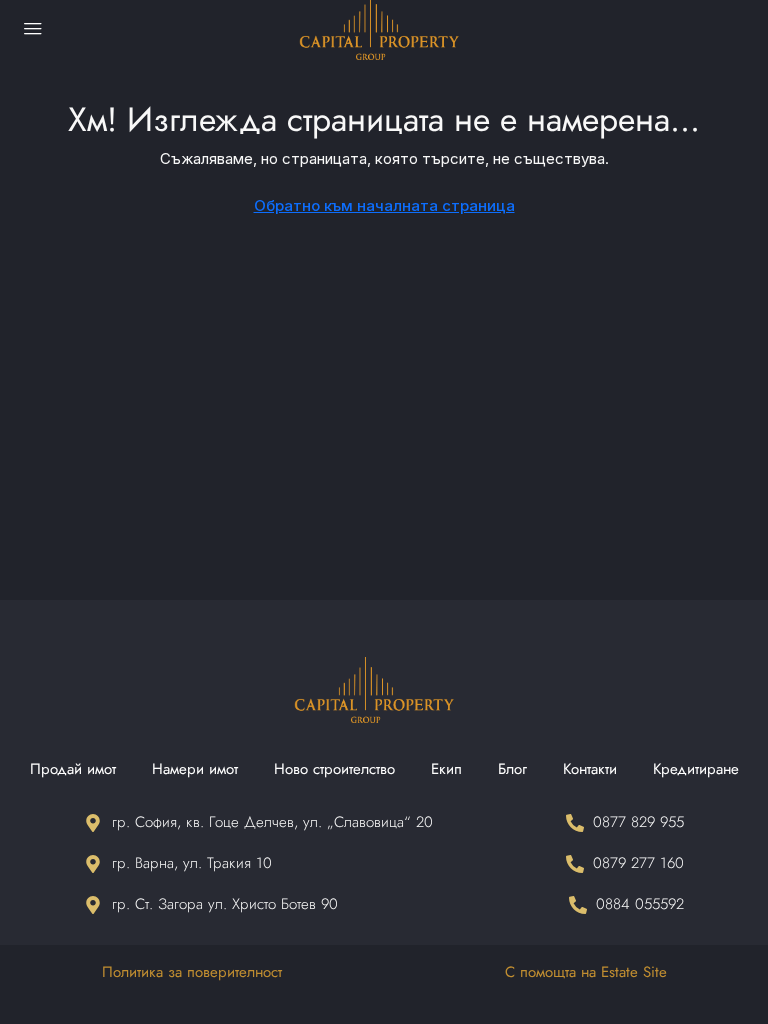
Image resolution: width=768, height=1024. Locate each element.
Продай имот (73, 769)
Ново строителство (334, 769)
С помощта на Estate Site (586, 972)
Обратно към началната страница (384, 205)
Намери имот (195, 769)
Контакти (590, 769)
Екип (446, 769)
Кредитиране (696, 769)
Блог (512, 769)
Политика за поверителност (192, 972)
